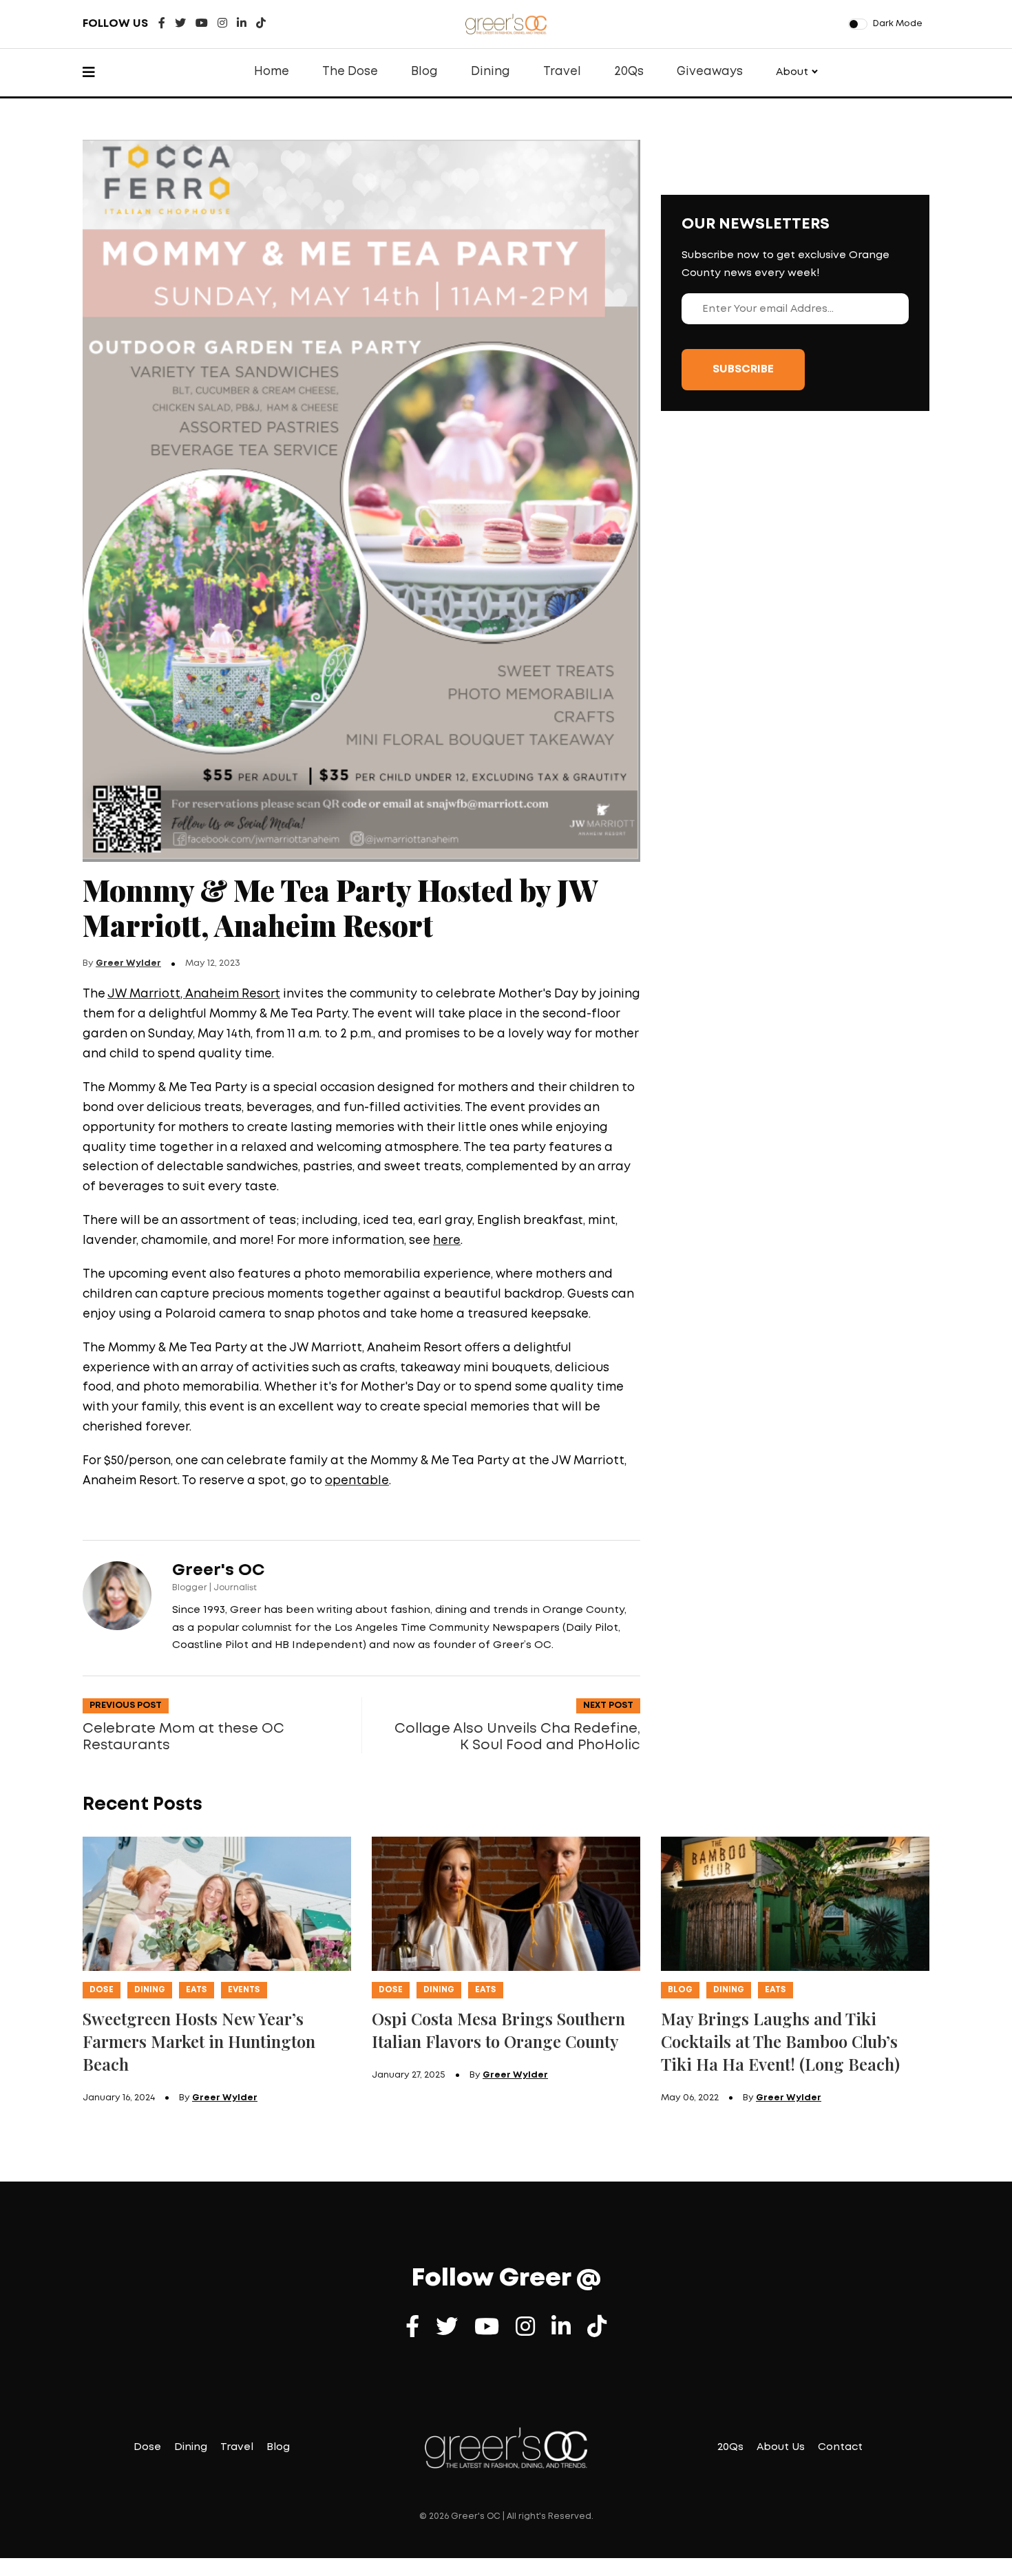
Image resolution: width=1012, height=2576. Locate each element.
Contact (840, 2447)
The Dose (350, 72)
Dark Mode (898, 24)
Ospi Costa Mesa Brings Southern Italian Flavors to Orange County (498, 2030)
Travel (562, 72)
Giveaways (710, 72)
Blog (424, 72)
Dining (491, 72)
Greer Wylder (128, 963)
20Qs (629, 72)
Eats (197, 1990)
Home (272, 72)
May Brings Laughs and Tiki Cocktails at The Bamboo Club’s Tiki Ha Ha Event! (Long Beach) (780, 2041)
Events (244, 1990)
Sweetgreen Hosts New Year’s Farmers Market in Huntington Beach (199, 2041)
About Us (781, 2447)
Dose (102, 1990)
